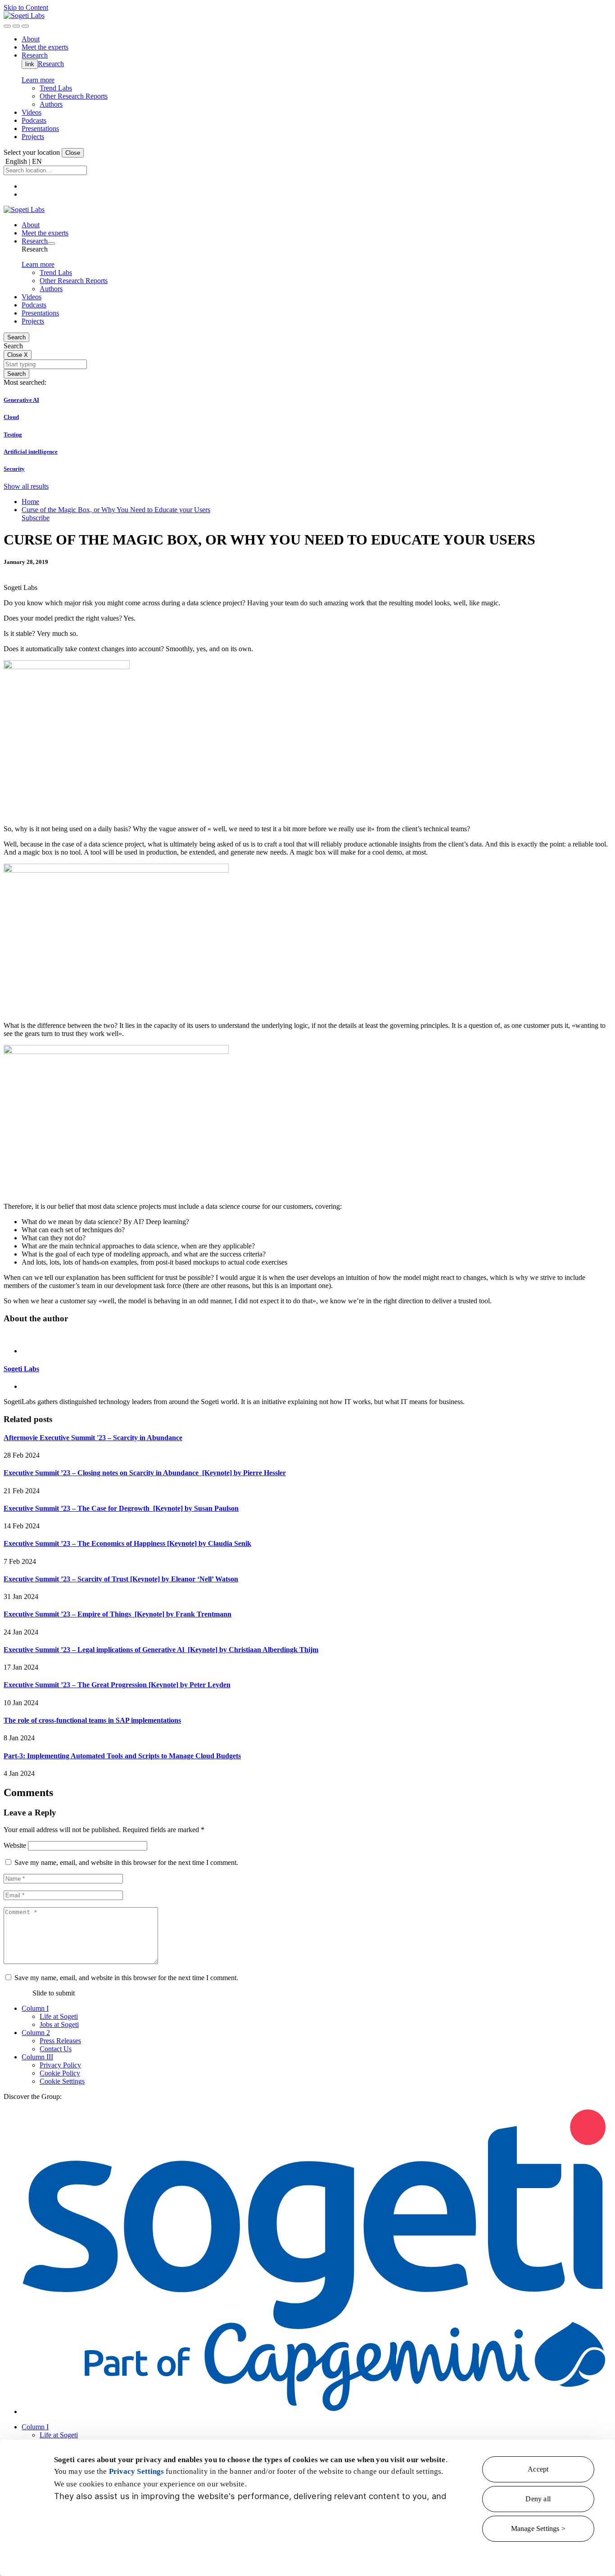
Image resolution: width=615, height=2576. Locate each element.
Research (51, 64)
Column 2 (36, 2033)
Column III (37, 2057)
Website (15, 1845)
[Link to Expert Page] (307, 1336)
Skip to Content (26, 7)
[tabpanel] (307, 1369)
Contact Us (56, 2049)
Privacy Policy (60, 2065)
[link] (24, 16)
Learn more (38, 80)
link (30, 64)
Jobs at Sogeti (59, 2024)
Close (73, 153)
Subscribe (36, 518)
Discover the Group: (33, 2096)
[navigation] (25, 26)
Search (16, 337)
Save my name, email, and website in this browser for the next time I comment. (126, 1862)
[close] (16, 26)
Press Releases (60, 2041)
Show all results (26, 486)
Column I (35, 2008)
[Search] (7, 26)
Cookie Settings (62, 2081)
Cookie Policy (60, 2073)
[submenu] (51, 243)
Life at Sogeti (59, 2016)
